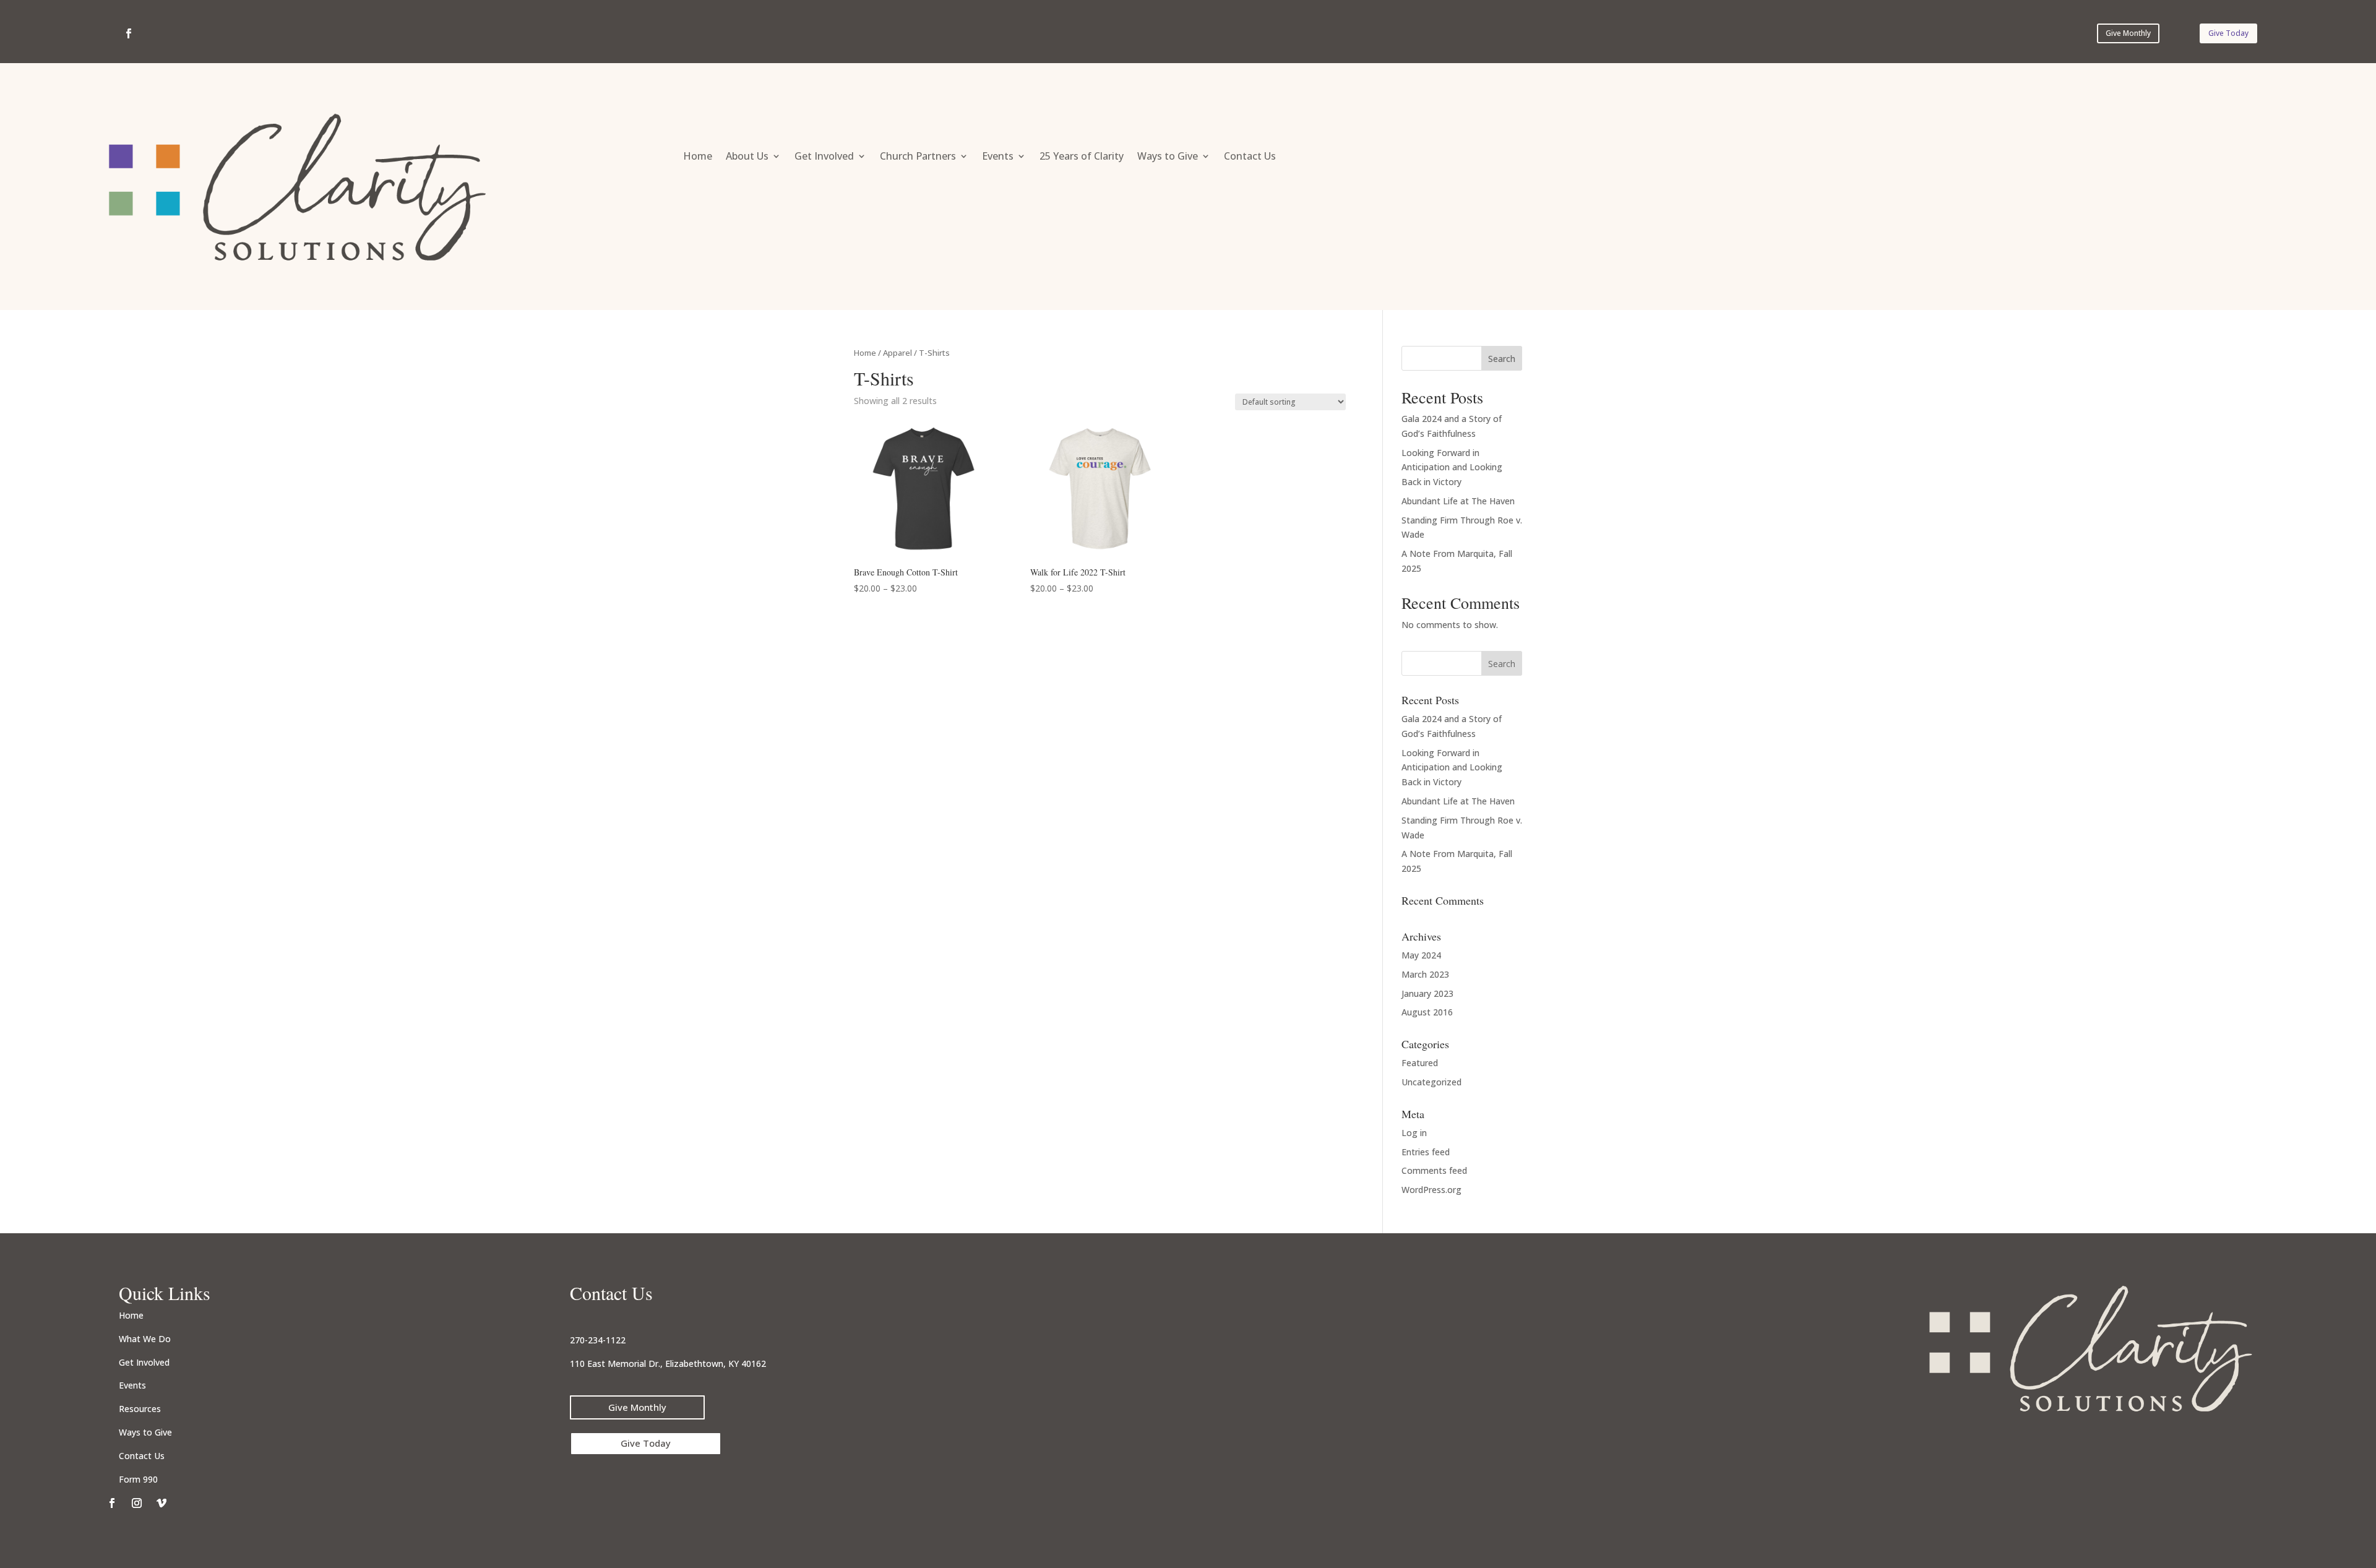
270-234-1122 (598, 1340)
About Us (747, 157)
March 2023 (1425, 974)
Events (998, 157)
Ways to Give (1168, 157)
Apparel (897, 353)
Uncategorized (1431, 1082)
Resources (140, 1409)
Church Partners (918, 157)
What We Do (145, 1339)
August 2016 (1427, 1012)
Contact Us (1250, 157)
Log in (1414, 1133)
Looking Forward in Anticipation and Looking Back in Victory (1452, 467)
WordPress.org (1431, 1190)
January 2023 (1427, 993)
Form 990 (138, 1479)
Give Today (2228, 33)
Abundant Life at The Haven (1458, 501)
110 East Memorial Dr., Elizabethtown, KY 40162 (668, 1363)
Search (1502, 359)
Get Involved (824, 157)
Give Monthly (2128, 33)
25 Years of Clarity (1082, 157)
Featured (1420, 1063)
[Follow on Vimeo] (161, 1503)
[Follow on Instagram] (137, 1503)
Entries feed (1426, 1152)
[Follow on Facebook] (129, 33)
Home (698, 157)
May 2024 (1421, 955)
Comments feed (1434, 1170)
